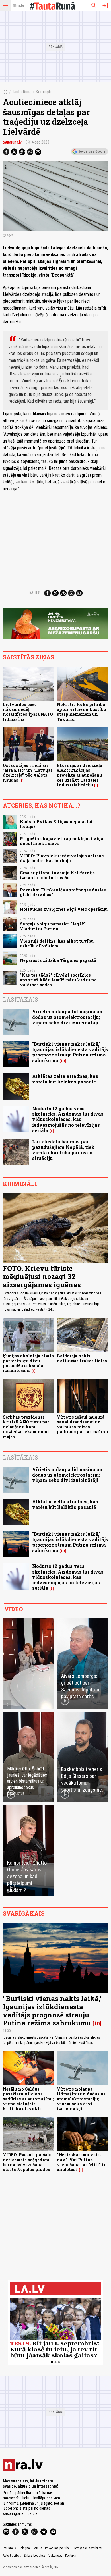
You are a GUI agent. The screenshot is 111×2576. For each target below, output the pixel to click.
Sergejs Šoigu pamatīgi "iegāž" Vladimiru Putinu (53, 926)
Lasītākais (20, 999)
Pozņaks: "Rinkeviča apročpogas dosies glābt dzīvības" (63, 892)
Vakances (55, 2556)
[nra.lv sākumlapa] (18, 6)
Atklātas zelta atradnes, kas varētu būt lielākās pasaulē (65, 1079)
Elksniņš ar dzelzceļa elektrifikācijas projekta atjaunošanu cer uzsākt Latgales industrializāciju (80, 775)
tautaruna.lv (12, 142)
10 (63, 1061)
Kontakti (71, 2556)
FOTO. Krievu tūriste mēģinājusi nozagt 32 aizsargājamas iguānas (42, 1276)
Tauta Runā (22, 92)
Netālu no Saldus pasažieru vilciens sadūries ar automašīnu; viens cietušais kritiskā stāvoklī (28, 2099)
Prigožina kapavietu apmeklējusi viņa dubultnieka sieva (61, 841)
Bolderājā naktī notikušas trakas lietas (82, 1358)
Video (14, 1609)
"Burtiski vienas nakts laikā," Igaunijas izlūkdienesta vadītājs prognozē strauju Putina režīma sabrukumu (70, 1052)
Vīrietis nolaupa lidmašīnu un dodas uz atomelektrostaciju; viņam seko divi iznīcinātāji (67, 1017)
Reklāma (25, 2548)
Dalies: (35, 593)
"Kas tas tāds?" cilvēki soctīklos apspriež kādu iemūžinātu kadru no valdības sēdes (58, 980)
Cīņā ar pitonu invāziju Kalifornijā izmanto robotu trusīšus (57, 875)
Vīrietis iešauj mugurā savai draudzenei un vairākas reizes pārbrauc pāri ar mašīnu (82, 1424)
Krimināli (43, 92)
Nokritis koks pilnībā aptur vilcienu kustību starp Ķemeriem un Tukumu (82, 712)
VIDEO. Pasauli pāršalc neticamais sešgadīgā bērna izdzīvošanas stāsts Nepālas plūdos (27, 2162)
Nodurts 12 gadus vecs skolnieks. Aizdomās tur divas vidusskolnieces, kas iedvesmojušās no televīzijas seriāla (68, 1119)
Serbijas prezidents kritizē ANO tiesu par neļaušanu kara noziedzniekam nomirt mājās (28, 1427)
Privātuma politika (57, 2548)
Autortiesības (12, 2556)
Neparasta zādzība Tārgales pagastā (58, 960)
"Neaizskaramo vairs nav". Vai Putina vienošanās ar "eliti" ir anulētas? (81, 2162)
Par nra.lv (9, 2548)
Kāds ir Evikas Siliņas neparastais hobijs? (57, 824)
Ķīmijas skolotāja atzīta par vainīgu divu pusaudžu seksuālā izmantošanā (28, 1363)
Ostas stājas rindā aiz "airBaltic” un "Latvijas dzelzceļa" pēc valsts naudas (28, 773)
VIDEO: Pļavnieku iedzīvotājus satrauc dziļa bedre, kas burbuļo (62, 858)
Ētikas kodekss (35, 2556)
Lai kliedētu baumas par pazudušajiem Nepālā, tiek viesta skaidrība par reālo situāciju (63, 1150)
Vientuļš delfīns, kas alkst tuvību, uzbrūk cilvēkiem (57, 943)
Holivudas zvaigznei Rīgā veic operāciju (64, 909)
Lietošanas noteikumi (87, 2548)
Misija (38, 2548)
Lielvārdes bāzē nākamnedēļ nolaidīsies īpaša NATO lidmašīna (28, 712)
